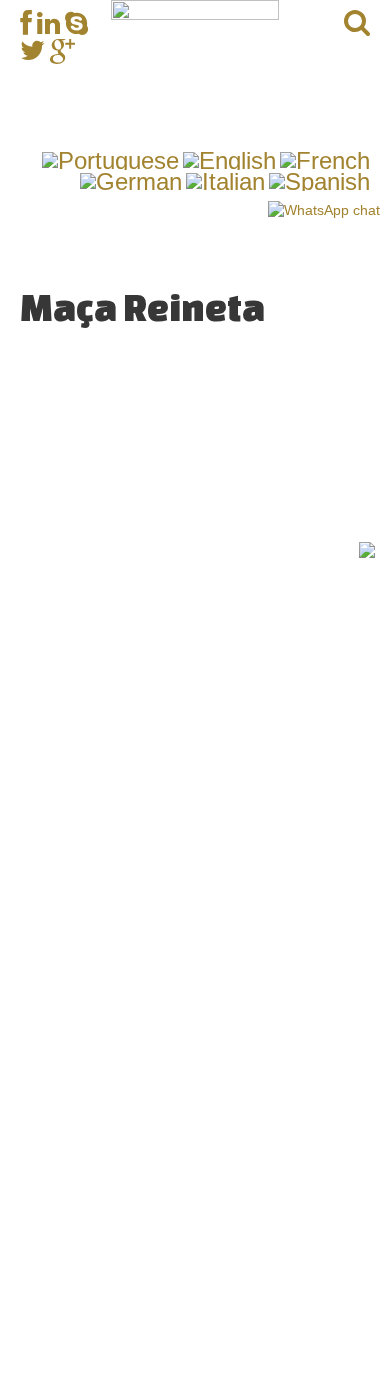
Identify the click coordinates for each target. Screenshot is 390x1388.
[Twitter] (32, 50)
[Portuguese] (110, 158)
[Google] (62, 50)
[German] (131, 179)
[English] (229, 158)
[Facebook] (26, 23)
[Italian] (225, 179)
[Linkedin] (48, 23)
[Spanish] (319, 179)
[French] (325, 158)
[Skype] (76, 23)
